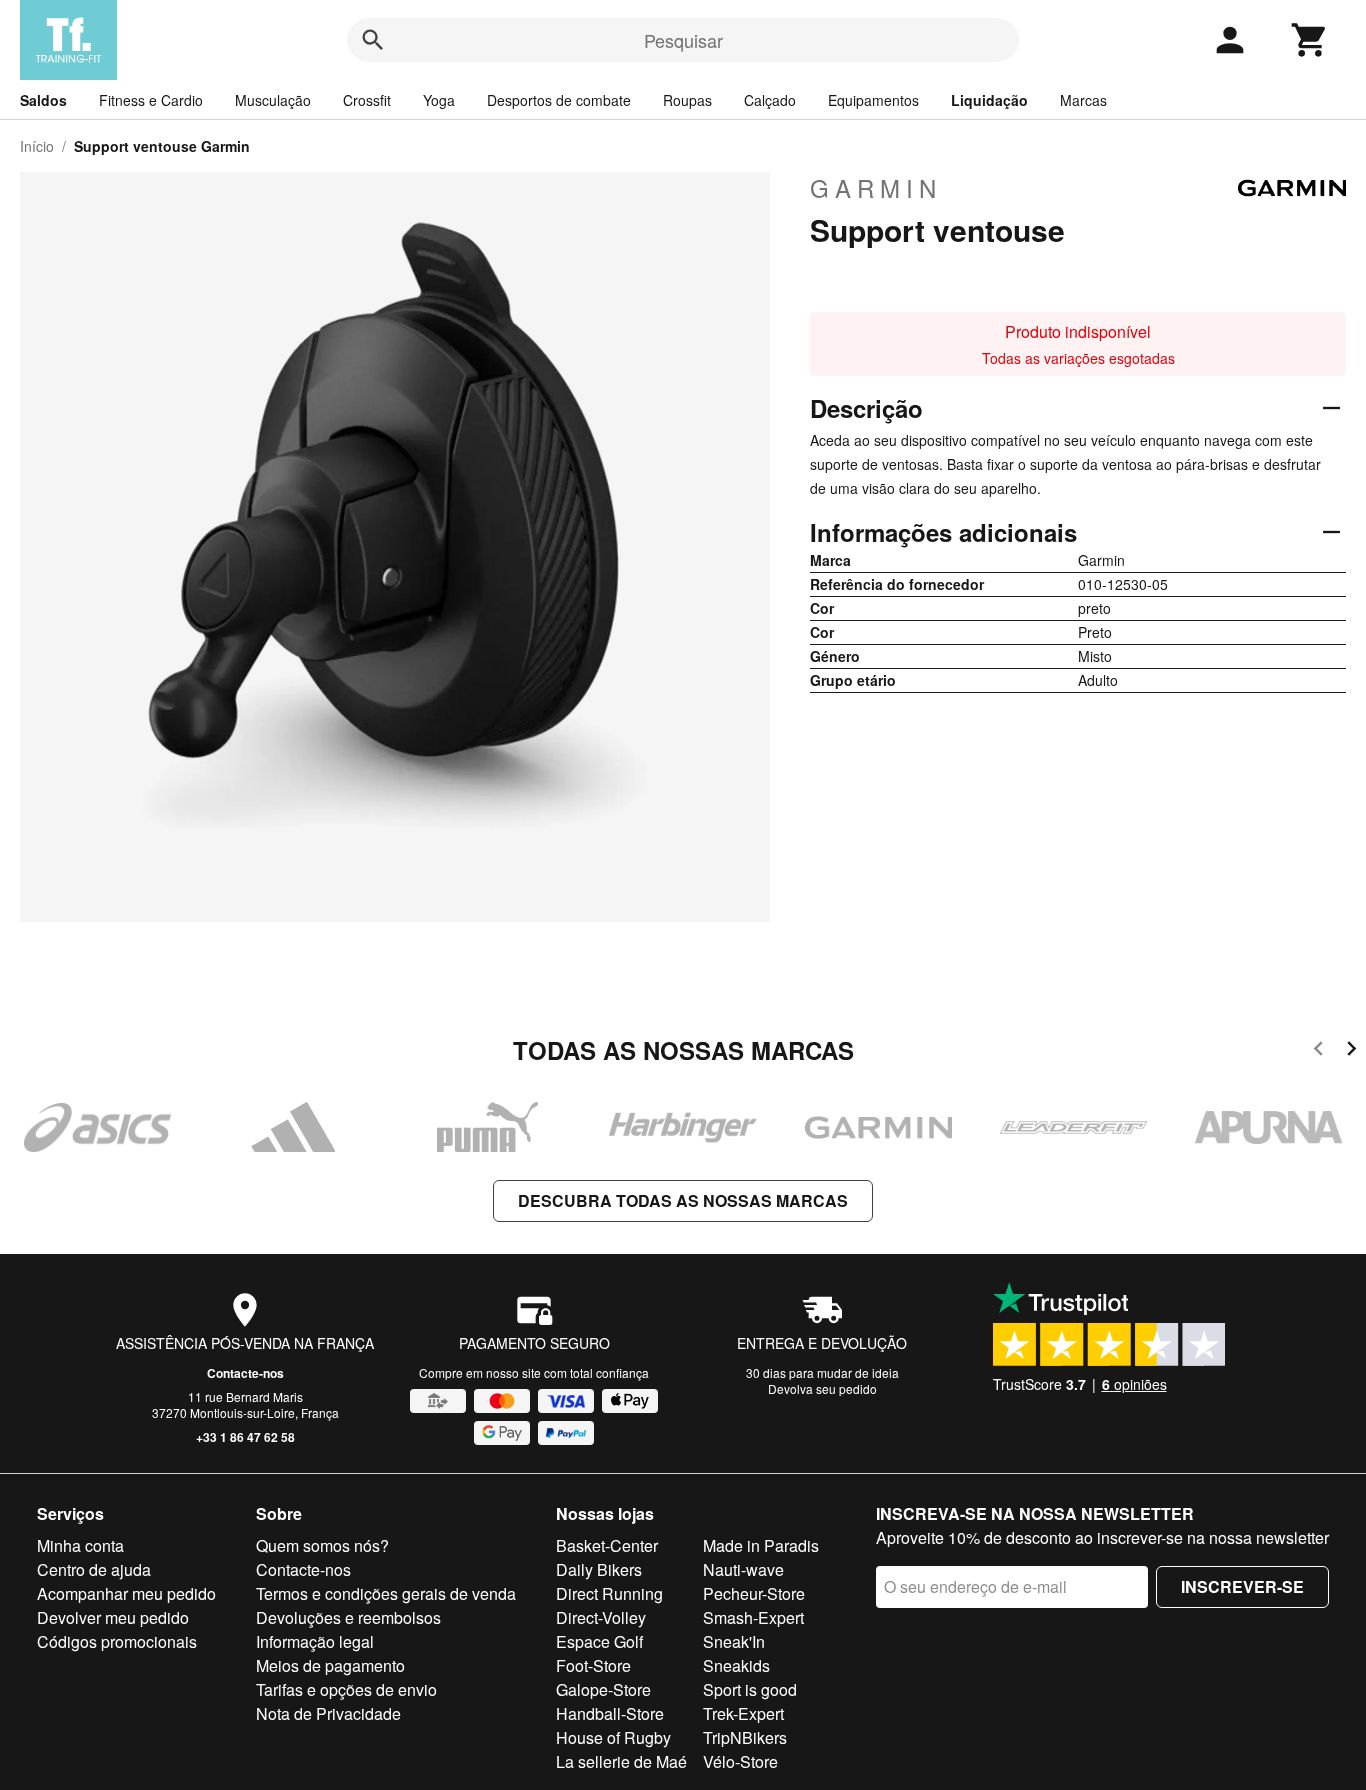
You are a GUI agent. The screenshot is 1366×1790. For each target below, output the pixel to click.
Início (37, 146)
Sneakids (736, 1665)
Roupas (687, 100)
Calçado (770, 100)
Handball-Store (610, 1713)
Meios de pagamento (330, 1665)
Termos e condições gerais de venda (386, 1593)
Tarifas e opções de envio (346, 1689)
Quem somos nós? (322, 1545)
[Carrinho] (1310, 40)
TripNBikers (745, 1737)
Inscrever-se (1242, 1586)
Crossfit (367, 100)
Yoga (439, 100)
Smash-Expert (753, 1617)
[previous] (1318, 1051)
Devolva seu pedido (822, 1388)
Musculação (273, 100)
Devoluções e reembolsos (348, 1617)
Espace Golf (599, 1641)
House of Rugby (613, 1737)
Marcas (1083, 100)
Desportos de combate (559, 100)
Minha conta (80, 1545)
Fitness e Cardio (151, 100)
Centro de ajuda (94, 1569)
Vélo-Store (740, 1761)
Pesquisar (683, 40)
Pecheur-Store (754, 1593)
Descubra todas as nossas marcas (683, 1200)
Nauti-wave (743, 1569)
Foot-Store (593, 1665)
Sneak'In (734, 1641)
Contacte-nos (245, 1373)
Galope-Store (603, 1689)
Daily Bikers (599, 1569)
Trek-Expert (743, 1713)
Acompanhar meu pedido (126, 1593)
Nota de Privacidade (328, 1713)
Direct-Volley (601, 1617)
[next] (1351, 1051)
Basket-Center (607, 1545)
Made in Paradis (761, 1545)
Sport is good (750, 1689)
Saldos (43, 100)
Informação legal (315, 1641)
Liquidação (989, 100)
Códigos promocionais (117, 1641)
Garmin (876, 188)
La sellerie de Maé (621, 1761)
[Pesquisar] (373, 40)
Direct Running (609, 1593)
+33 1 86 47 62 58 (245, 1437)
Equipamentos (873, 100)
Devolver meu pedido (113, 1617)
